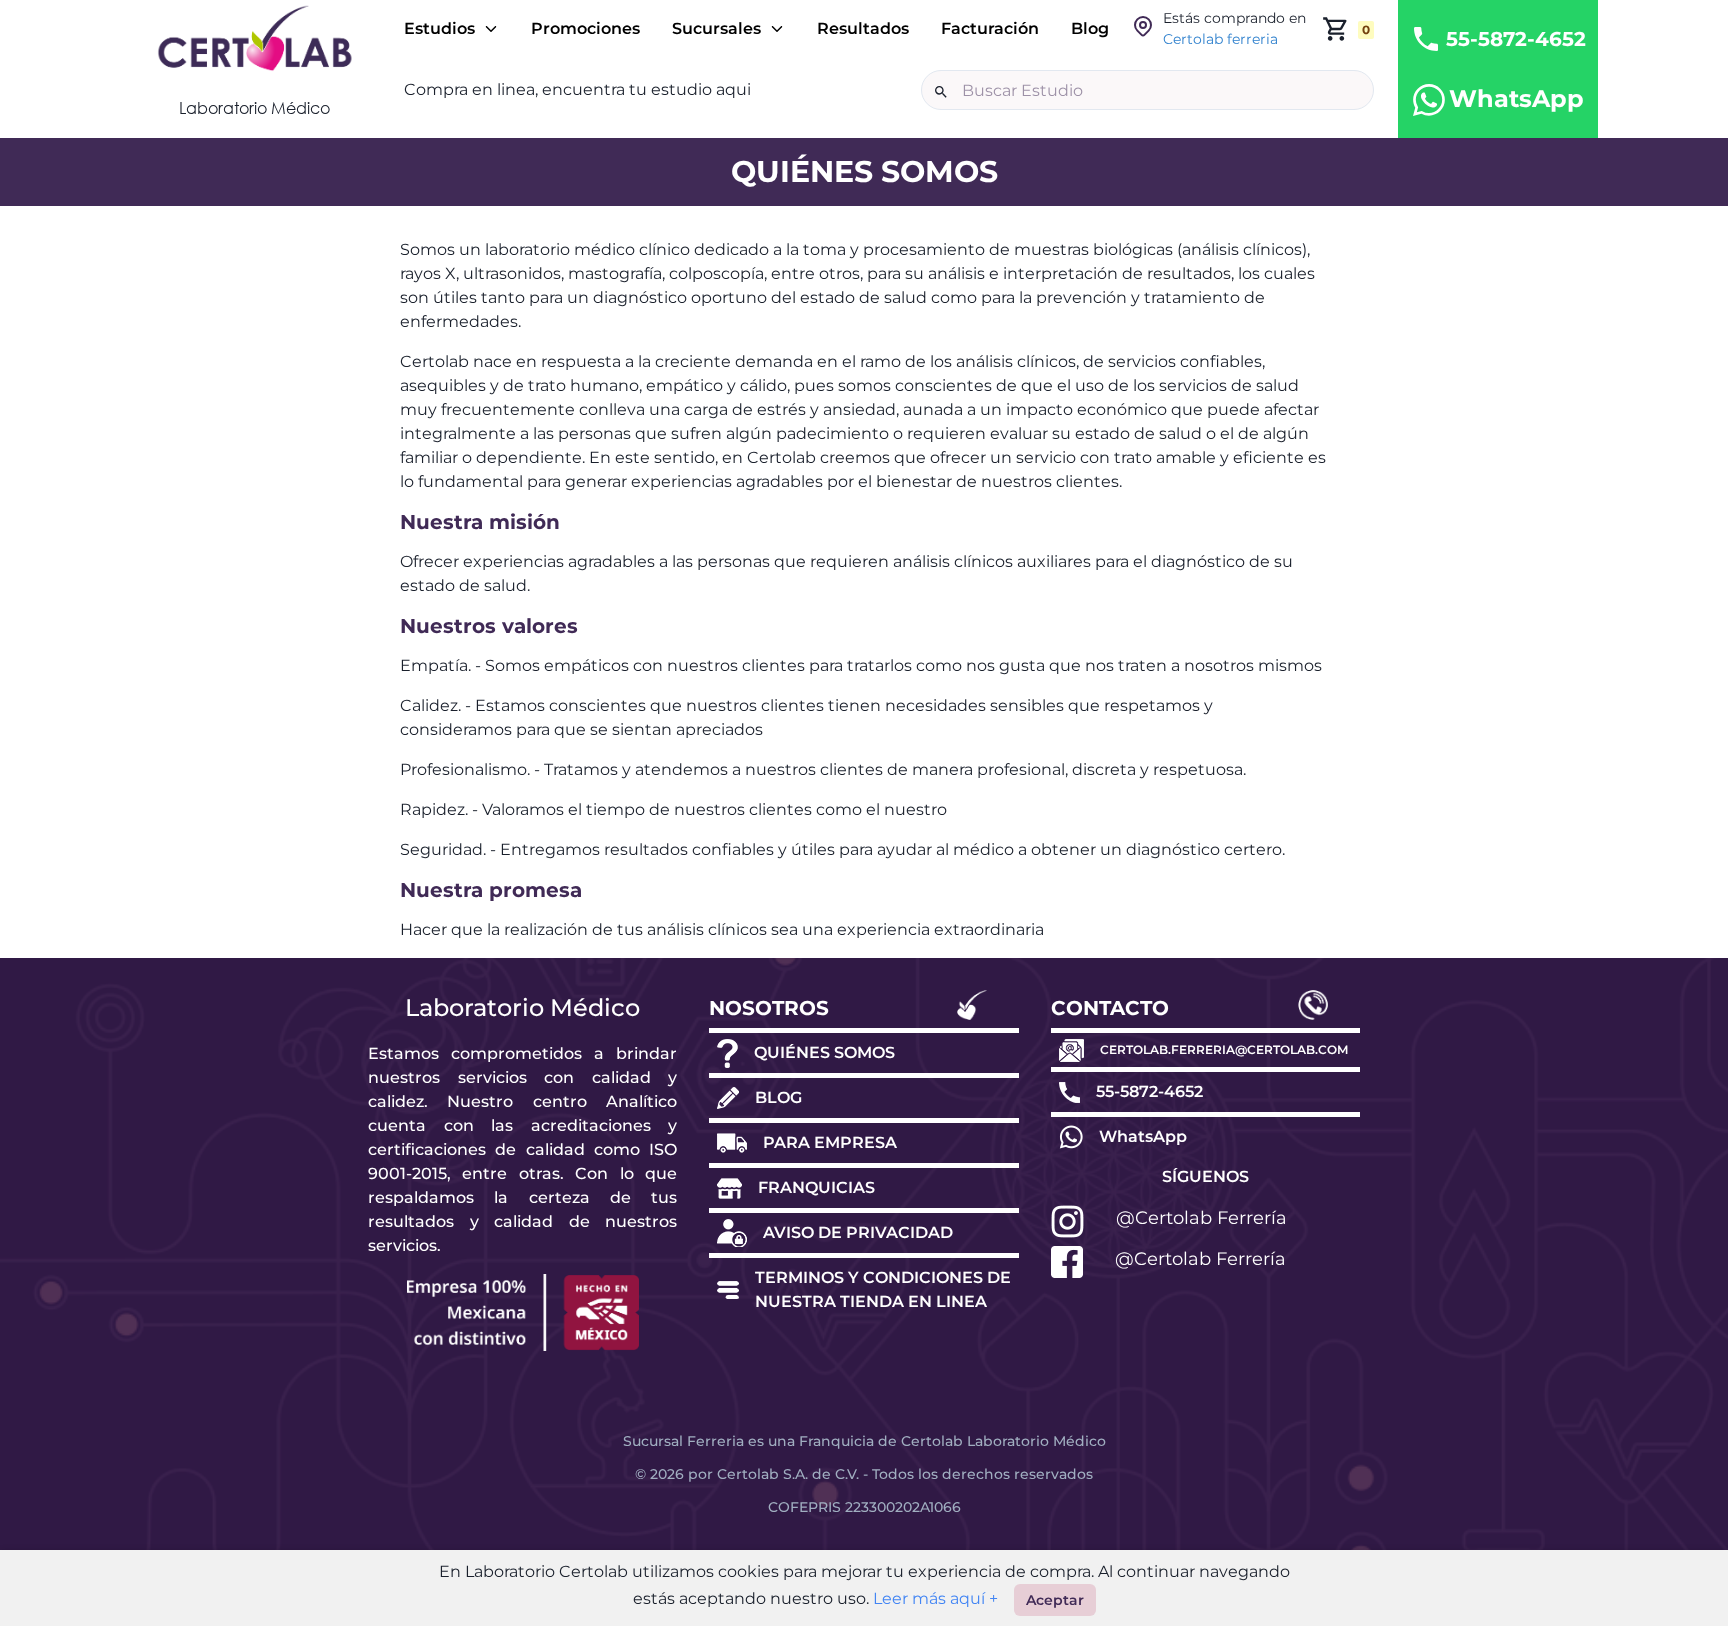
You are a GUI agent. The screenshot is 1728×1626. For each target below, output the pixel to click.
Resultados (863, 28)
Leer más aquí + (933, 1598)
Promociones (585, 28)
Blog (1090, 28)
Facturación (990, 28)
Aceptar (1055, 1600)
